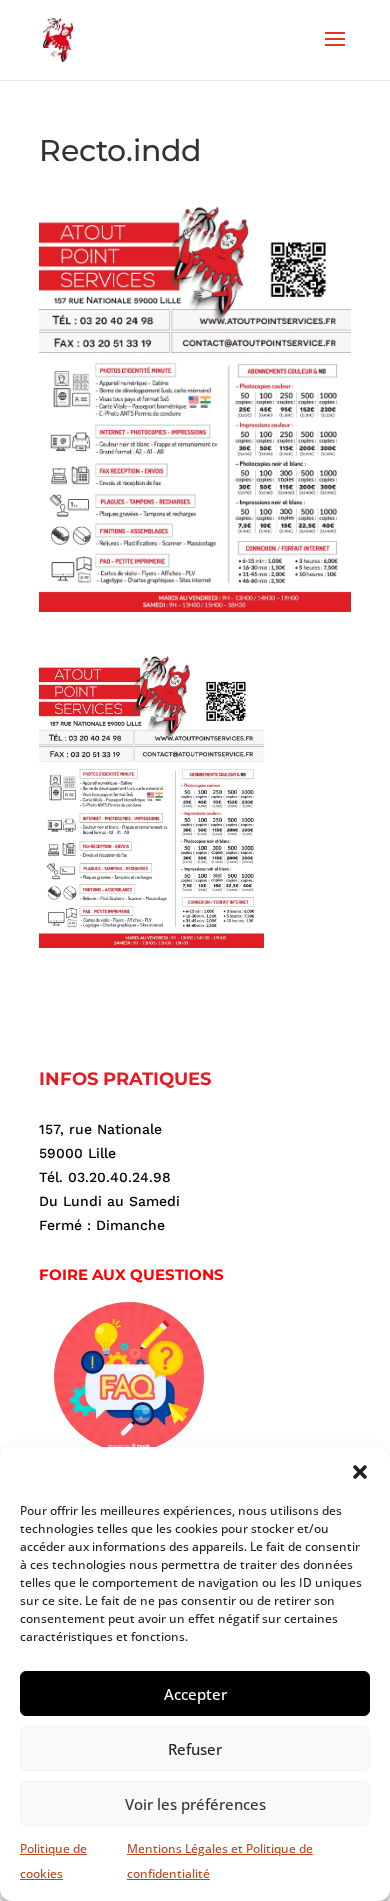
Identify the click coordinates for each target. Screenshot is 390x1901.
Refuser (195, 1749)
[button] (360, 1472)
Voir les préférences (195, 1804)
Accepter (195, 1694)
